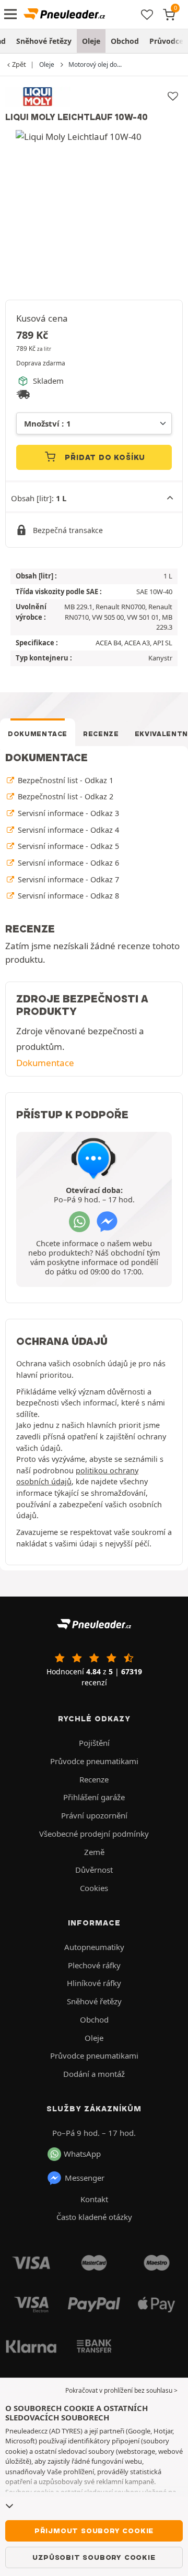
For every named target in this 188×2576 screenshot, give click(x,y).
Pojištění (94, 1743)
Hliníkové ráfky (94, 1983)
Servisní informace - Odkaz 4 (67, 830)
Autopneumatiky (94, 1947)
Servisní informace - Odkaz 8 (67, 896)
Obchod (125, 41)
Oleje (91, 41)
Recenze (101, 734)
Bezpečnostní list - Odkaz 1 (64, 780)
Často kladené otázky (94, 2217)
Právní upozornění (94, 1815)
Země (94, 1852)
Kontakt (94, 2199)
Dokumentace (38, 734)
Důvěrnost (94, 1870)
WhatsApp (82, 2154)
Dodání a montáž (94, 2074)
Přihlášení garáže (94, 1797)
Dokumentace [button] (45, 1063)
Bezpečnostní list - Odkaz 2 (64, 796)
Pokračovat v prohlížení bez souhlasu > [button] (121, 2390)
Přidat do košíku (104, 457)
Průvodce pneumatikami (94, 1761)
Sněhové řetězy (44, 41)
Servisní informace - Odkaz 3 (67, 813)
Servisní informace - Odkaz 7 (67, 879)
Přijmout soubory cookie (94, 2531)
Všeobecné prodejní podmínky (94, 1834)
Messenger (85, 2178)
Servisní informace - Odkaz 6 (67, 863)
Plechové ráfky (94, 1965)
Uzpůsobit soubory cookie (94, 2557)
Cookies (94, 1888)
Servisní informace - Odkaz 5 (67, 846)
